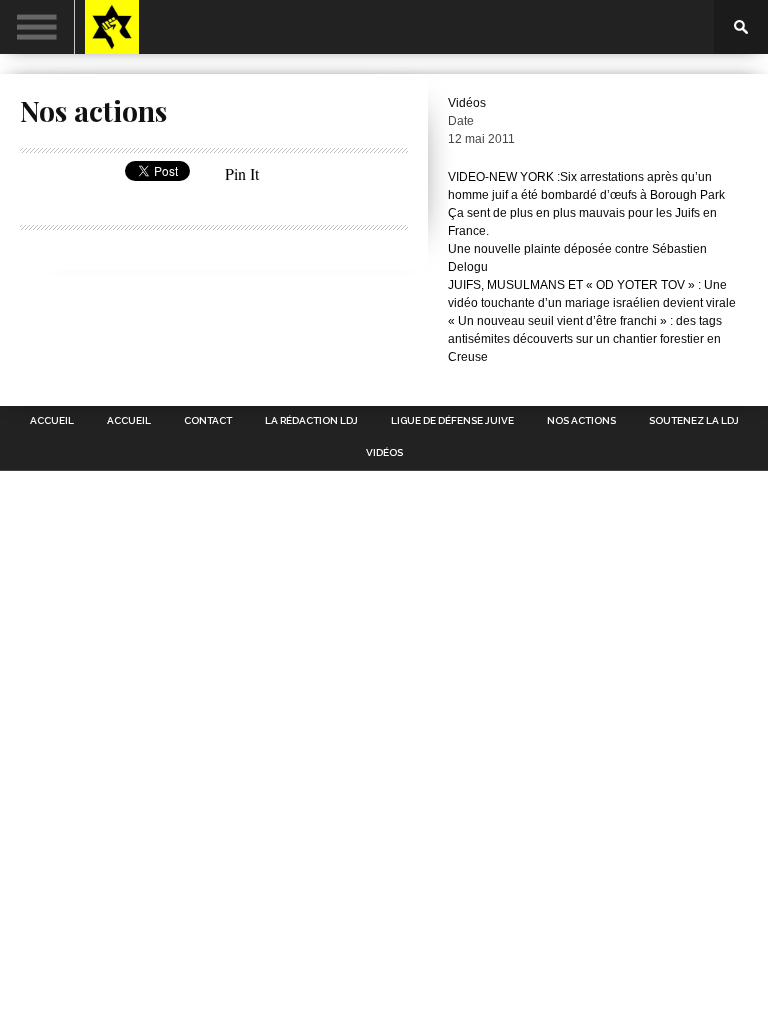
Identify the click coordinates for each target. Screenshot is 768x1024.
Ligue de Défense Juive (452, 421)
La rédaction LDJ (311, 421)
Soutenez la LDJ (694, 421)
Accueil (52, 421)
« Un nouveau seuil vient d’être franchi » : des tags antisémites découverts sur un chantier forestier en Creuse (585, 339)
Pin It (242, 173)
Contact (208, 421)
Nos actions (581, 421)
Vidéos (467, 103)
